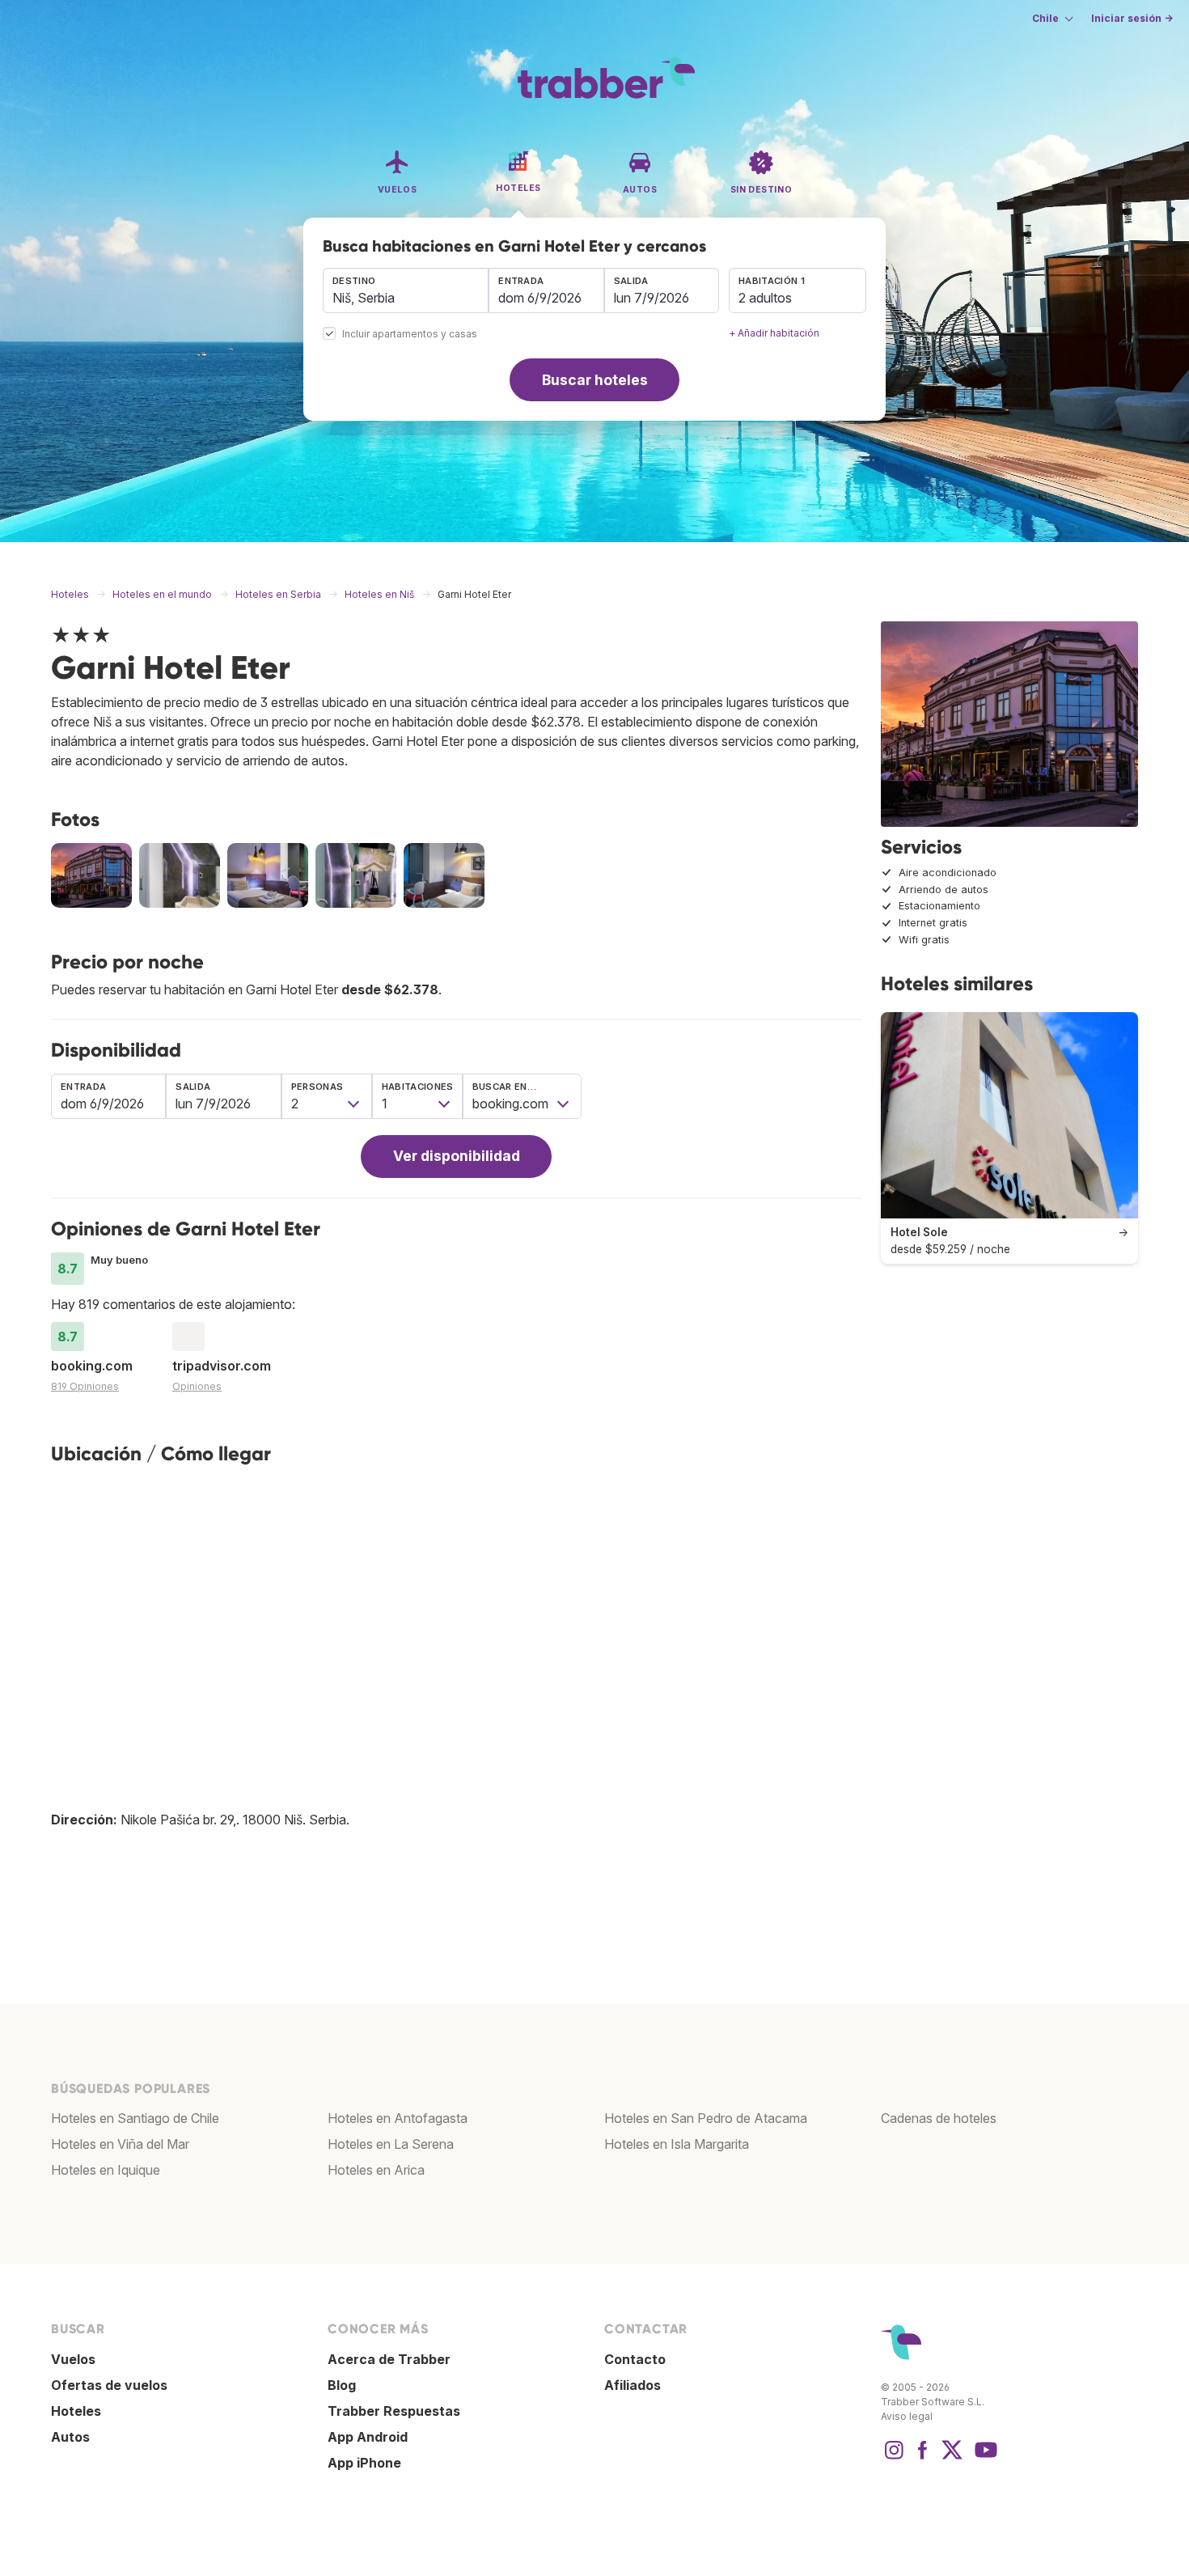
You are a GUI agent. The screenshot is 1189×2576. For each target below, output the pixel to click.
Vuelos (73, 2359)
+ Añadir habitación (774, 333)
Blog (342, 2385)
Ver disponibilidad (457, 1156)
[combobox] (406, 290)
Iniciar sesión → (1132, 18)
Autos (70, 2437)
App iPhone (364, 2463)
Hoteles (76, 2411)
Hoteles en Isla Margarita (677, 2144)
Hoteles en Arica (376, 2170)
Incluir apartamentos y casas (410, 335)
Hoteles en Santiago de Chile (135, 2118)
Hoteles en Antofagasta (398, 2118)
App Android (368, 2437)
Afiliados (633, 2385)
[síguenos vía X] (952, 2458)
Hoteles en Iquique (106, 2170)
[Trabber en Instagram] (894, 2458)
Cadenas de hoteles (939, 2118)
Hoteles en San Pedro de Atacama (706, 2118)
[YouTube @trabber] (984, 2458)
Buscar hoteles (595, 380)
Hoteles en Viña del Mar (120, 2144)
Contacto (635, 2359)
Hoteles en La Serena (391, 2144)
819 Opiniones (85, 1386)
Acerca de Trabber (389, 2359)
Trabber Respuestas (394, 2411)
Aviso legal (907, 2416)
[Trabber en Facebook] (923, 2458)
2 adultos (765, 298)
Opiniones (197, 1386)
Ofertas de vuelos (109, 2385)
